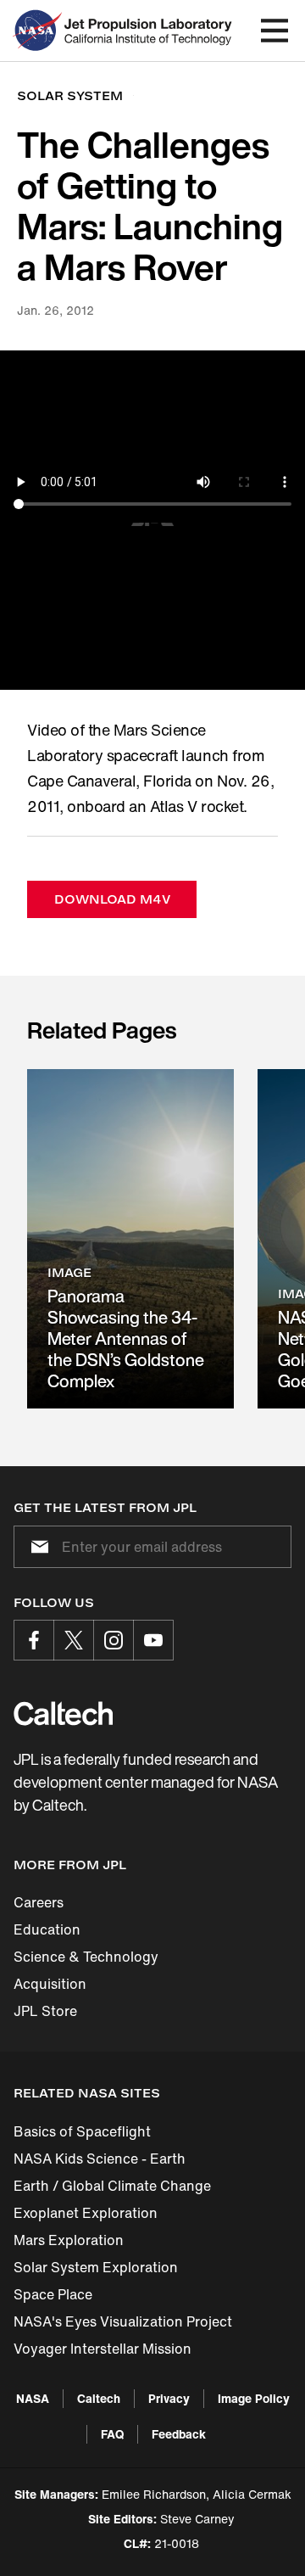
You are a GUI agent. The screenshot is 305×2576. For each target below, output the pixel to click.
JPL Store (45, 2011)
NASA (33, 2398)
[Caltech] (63, 1713)
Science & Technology (86, 1957)
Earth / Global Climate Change (112, 2186)
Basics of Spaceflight (82, 2131)
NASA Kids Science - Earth (100, 2159)
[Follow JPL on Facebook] (34, 1640)
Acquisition (50, 1984)
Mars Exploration (69, 2240)
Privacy (169, 2398)
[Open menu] (274, 31)
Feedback (179, 2434)
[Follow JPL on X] (74, 1640)
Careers (39, 1902)
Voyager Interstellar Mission (103, 2349)
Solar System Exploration (96, 2267)
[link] (130, 1239)
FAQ (112, 2434)
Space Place (53, 2294)
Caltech (99, 2398)
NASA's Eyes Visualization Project (123, 2321)
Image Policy (254, 2398)
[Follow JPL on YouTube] (153, 1640)
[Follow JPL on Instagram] (114, 1640)
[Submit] (36, 1547)
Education (47, 1929)
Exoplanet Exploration (86, 2213)
